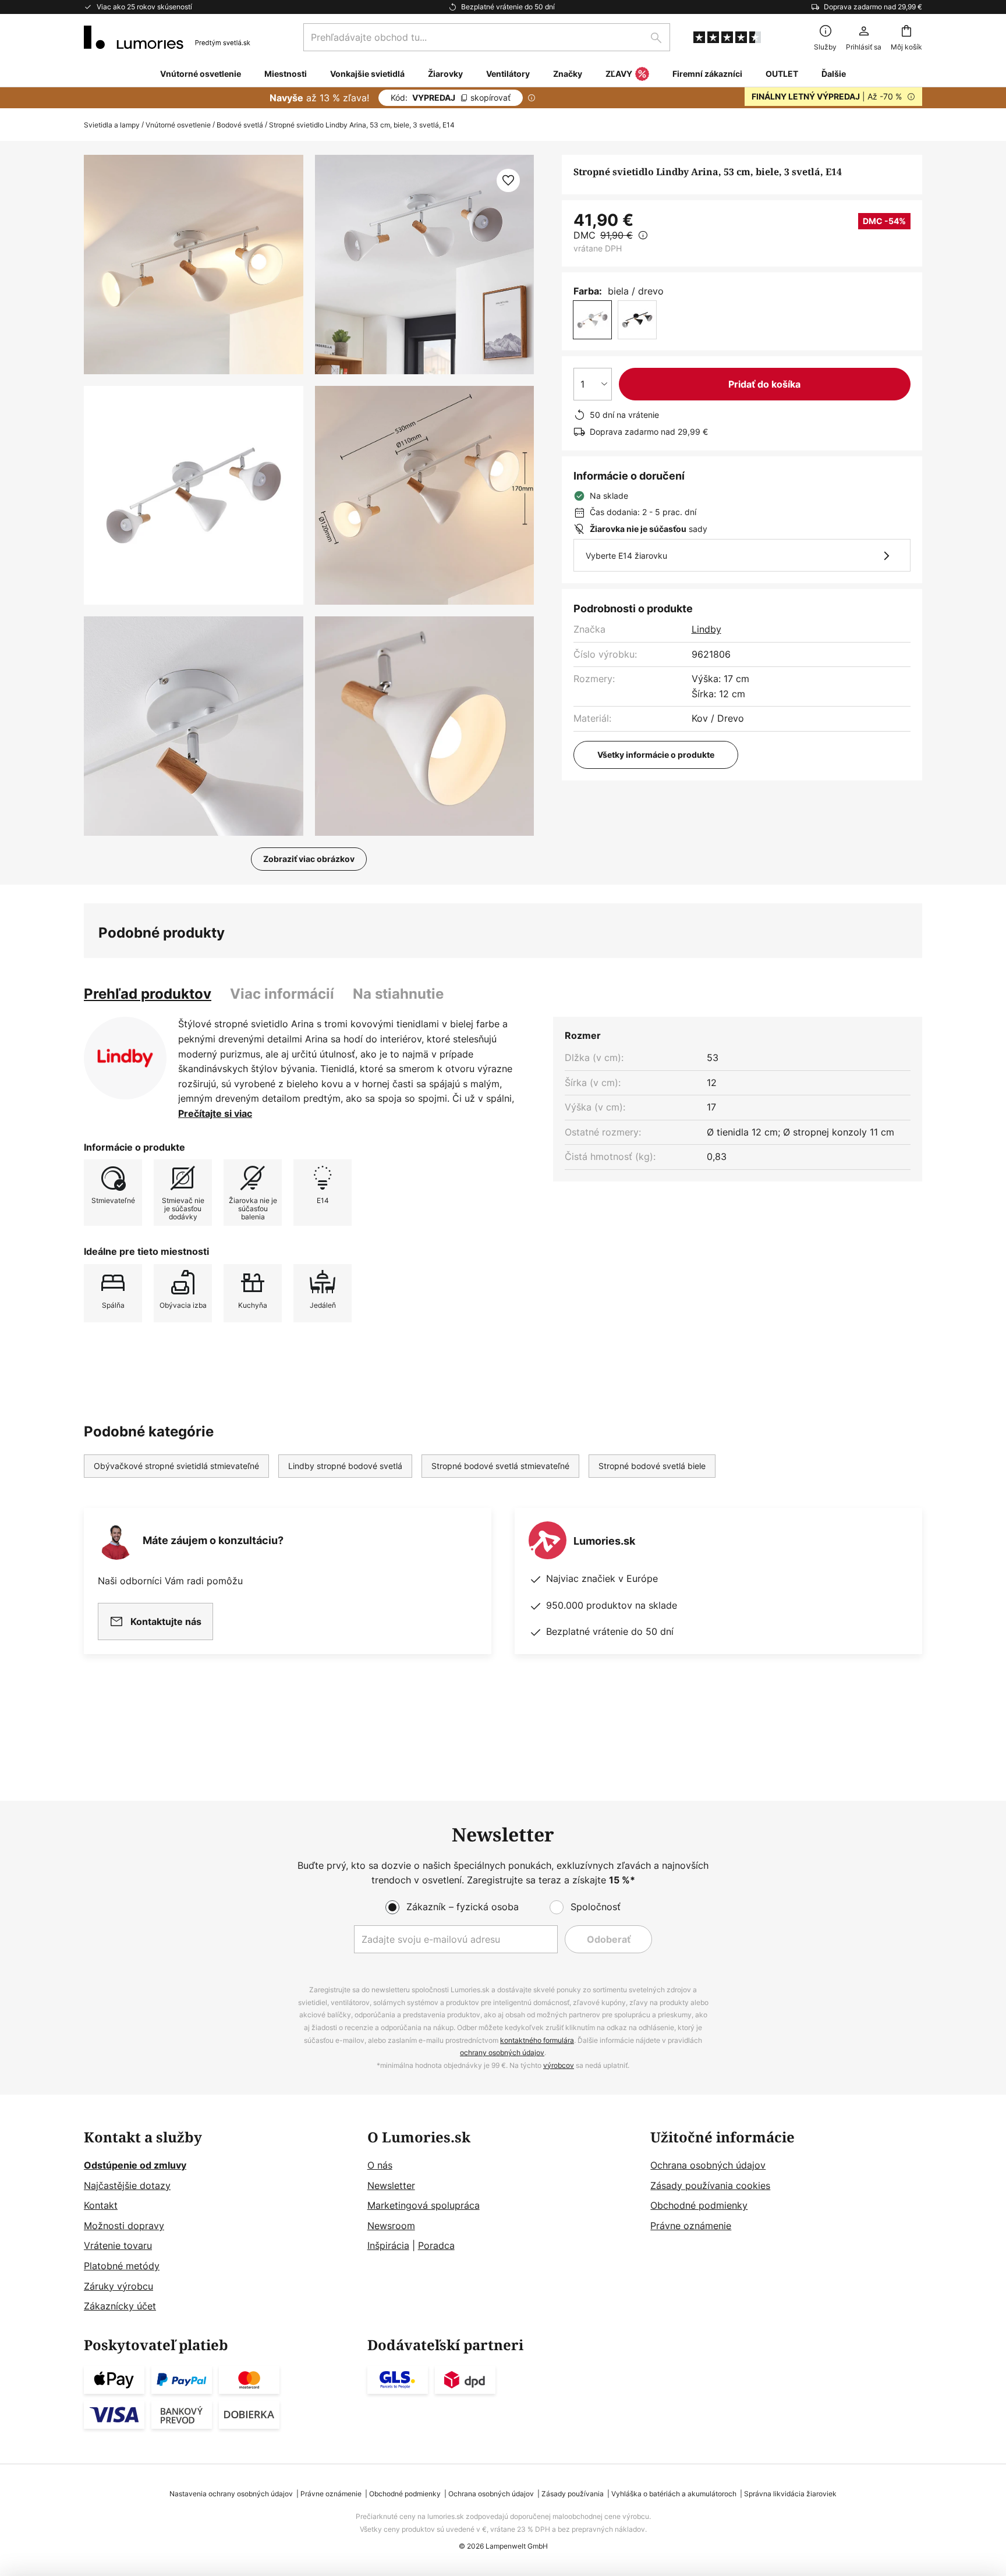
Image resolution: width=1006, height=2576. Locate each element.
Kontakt (101, 2205)
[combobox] (487, 37)
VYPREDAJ (451, 97)
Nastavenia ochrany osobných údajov (231, 2494)
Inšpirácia (388, 2245)
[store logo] (167, 37)
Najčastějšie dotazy (127, 2185)
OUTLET (782, 74)
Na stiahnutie (398, 994)
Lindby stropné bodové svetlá (345, 1466)
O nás (380, 2165)
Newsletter (391, 2185)
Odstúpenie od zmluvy (135, 2165)
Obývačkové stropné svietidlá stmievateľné (176, 1466)
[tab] (148, 994)
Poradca (436, 2245)
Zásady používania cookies (710, 2185)
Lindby (706, 629)
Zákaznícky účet (120, 2306)
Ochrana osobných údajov (708, 2165)
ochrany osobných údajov (502, 2052)
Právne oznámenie (691, 2226)
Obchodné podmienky (699, 2205)
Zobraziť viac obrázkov (309, 859)
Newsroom (391, 2226)
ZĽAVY (619, 74)
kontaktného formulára (537, 2040)
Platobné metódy (122, 2266)
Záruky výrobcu (118, 2286)
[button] (194, 496)
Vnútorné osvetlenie (178, 125)
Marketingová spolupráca (424, 2205)
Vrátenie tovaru (118, 2245)
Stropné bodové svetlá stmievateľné (500, 1466)
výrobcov (559, 2065)
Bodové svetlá (240, 125)
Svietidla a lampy (112, 125)
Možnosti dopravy (124, 2226)
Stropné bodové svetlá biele (652, 1466)
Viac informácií (282, 994)
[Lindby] (125, 1058)
